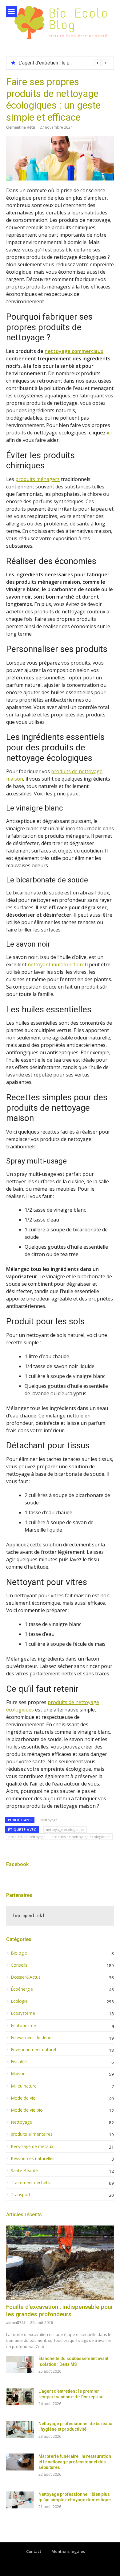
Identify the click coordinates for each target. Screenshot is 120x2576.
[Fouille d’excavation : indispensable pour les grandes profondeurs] (60, 2263)
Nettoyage (49, 1820)
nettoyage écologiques (65, 1829)
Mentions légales (68, 2551)
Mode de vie (23, 2098)
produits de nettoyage (27, 1837)
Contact (34, 2551)
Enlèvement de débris (32, 2038)
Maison (18, 2074)
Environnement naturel (33, 2050)
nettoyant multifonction (55, 964)
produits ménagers (38, 479)
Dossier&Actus (26, 1977)
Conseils (19, 1965)
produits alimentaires (32, 2134)
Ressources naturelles (33, 2159)
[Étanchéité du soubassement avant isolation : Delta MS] (20, 2364)
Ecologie (19, 2001)
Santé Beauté (24, 2171)
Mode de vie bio (27, 2110)
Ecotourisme (23, 2026)
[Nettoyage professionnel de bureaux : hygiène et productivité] (20, 2429)
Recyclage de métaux (32, 2147)
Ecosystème (23, 2013)
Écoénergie (22, 1989)
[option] (64, 63)
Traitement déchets (30, 2183)
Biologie (19, 1953)
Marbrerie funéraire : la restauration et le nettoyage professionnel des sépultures (75, 2462)
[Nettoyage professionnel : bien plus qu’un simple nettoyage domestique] (20, 2500)
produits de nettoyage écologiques (81, 1837)
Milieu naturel (24, 2086)
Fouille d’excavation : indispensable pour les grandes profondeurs (60, 2311)
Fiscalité (19, 2062)
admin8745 (16, 2323)
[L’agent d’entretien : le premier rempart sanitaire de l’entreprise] (20, 2397)
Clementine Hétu (21, 127)
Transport (21, 2195)
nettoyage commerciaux (74, 351)
